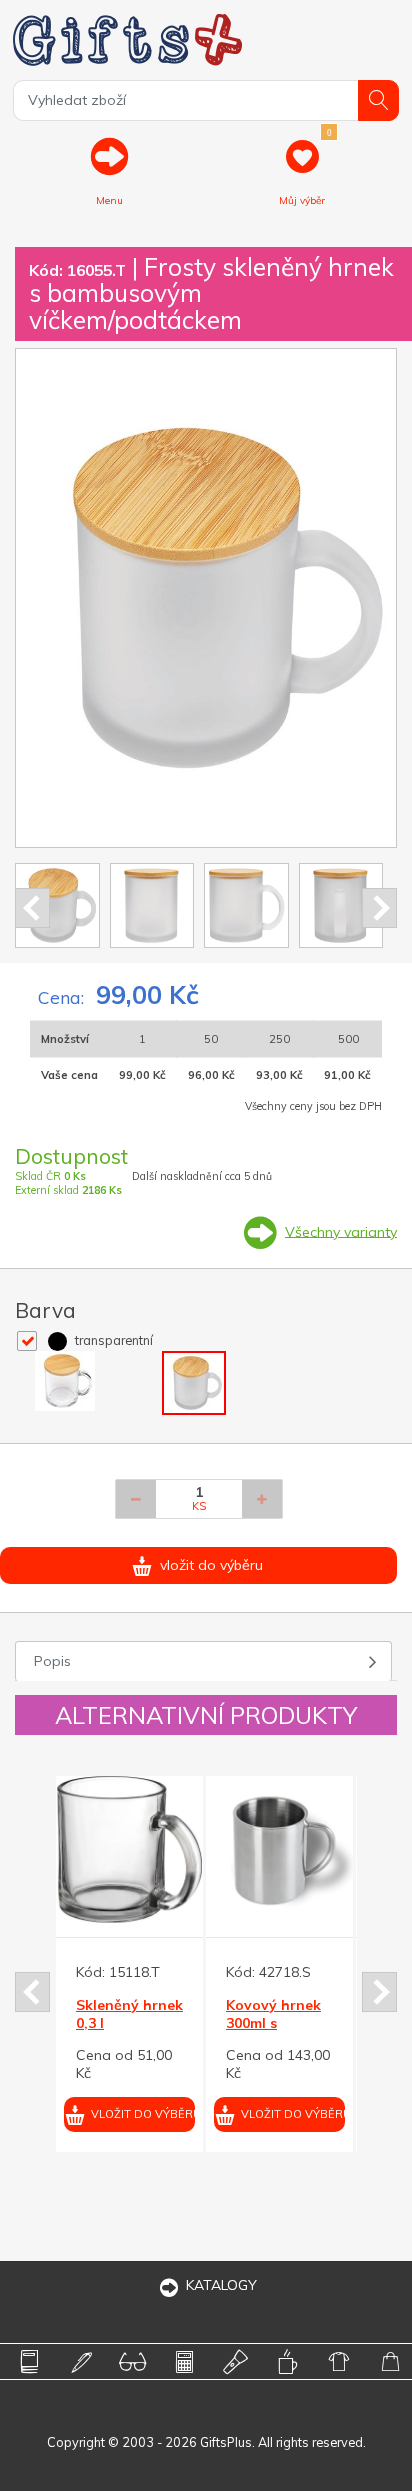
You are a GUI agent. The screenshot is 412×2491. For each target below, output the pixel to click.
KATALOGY (221, 2285)
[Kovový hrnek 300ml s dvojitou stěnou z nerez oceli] (279, 1849)
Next (379, 908)
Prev (32, 908)
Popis (52, 1661)
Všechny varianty (341, 1231)
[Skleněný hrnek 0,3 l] (129, 1849)
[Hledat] (378, 100)
